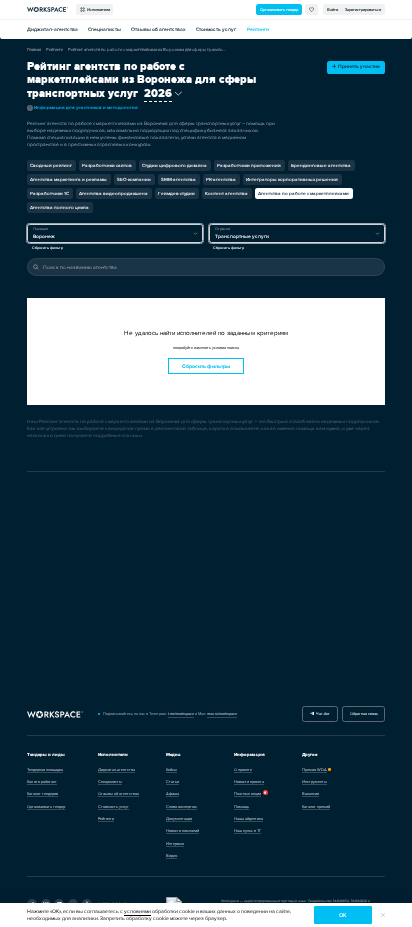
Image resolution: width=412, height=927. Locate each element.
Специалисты (104, 29)
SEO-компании (134, 179)
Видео (171, 855)
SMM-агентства (178, 179)
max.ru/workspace (222, 713)
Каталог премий (316, 806)
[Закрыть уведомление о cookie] (383, 915)
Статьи (172, 781)
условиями (137, 911)
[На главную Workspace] (55, 713)
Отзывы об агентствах (158, 29)
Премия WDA (314, 769)
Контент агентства (226, 193)
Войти (332, 9)
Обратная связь (364, 713)
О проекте (243, 769)
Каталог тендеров (42, 793)
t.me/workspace (181, 713)
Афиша (172, 793)
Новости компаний (182, 830)
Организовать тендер (279, 9)
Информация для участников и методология (83, 107)
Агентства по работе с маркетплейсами (303, 193)
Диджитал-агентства (52, 29)
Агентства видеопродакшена (113, 193)
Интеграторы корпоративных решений (292, 179)
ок (342, 915)
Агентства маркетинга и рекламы (68, 179)
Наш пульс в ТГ (247, 830)
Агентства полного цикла (59, 207)
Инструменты (314, 781)
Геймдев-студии (176, 193)
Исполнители (97, 9)
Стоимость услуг (216, 29)
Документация (179, 818)
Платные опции (247, 793)
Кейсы (171, 769)
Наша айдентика (248, 818)
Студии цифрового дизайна (174, 165)
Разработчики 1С (49, 193)
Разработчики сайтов (107, 165)
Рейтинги (258, 29)
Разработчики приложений (249, 165)
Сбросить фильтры (206, 366)
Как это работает (42, 781)
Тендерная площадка (45, 769)
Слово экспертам (181, 806)
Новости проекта (249, 781)
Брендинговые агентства (321, 165)
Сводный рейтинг (51, 165)
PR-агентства (221, 179)
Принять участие (358, 66)
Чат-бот (322, 713)
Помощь (241, 806)
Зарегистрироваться (363, 9)
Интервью (175, 843)
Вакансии (310, 793)
